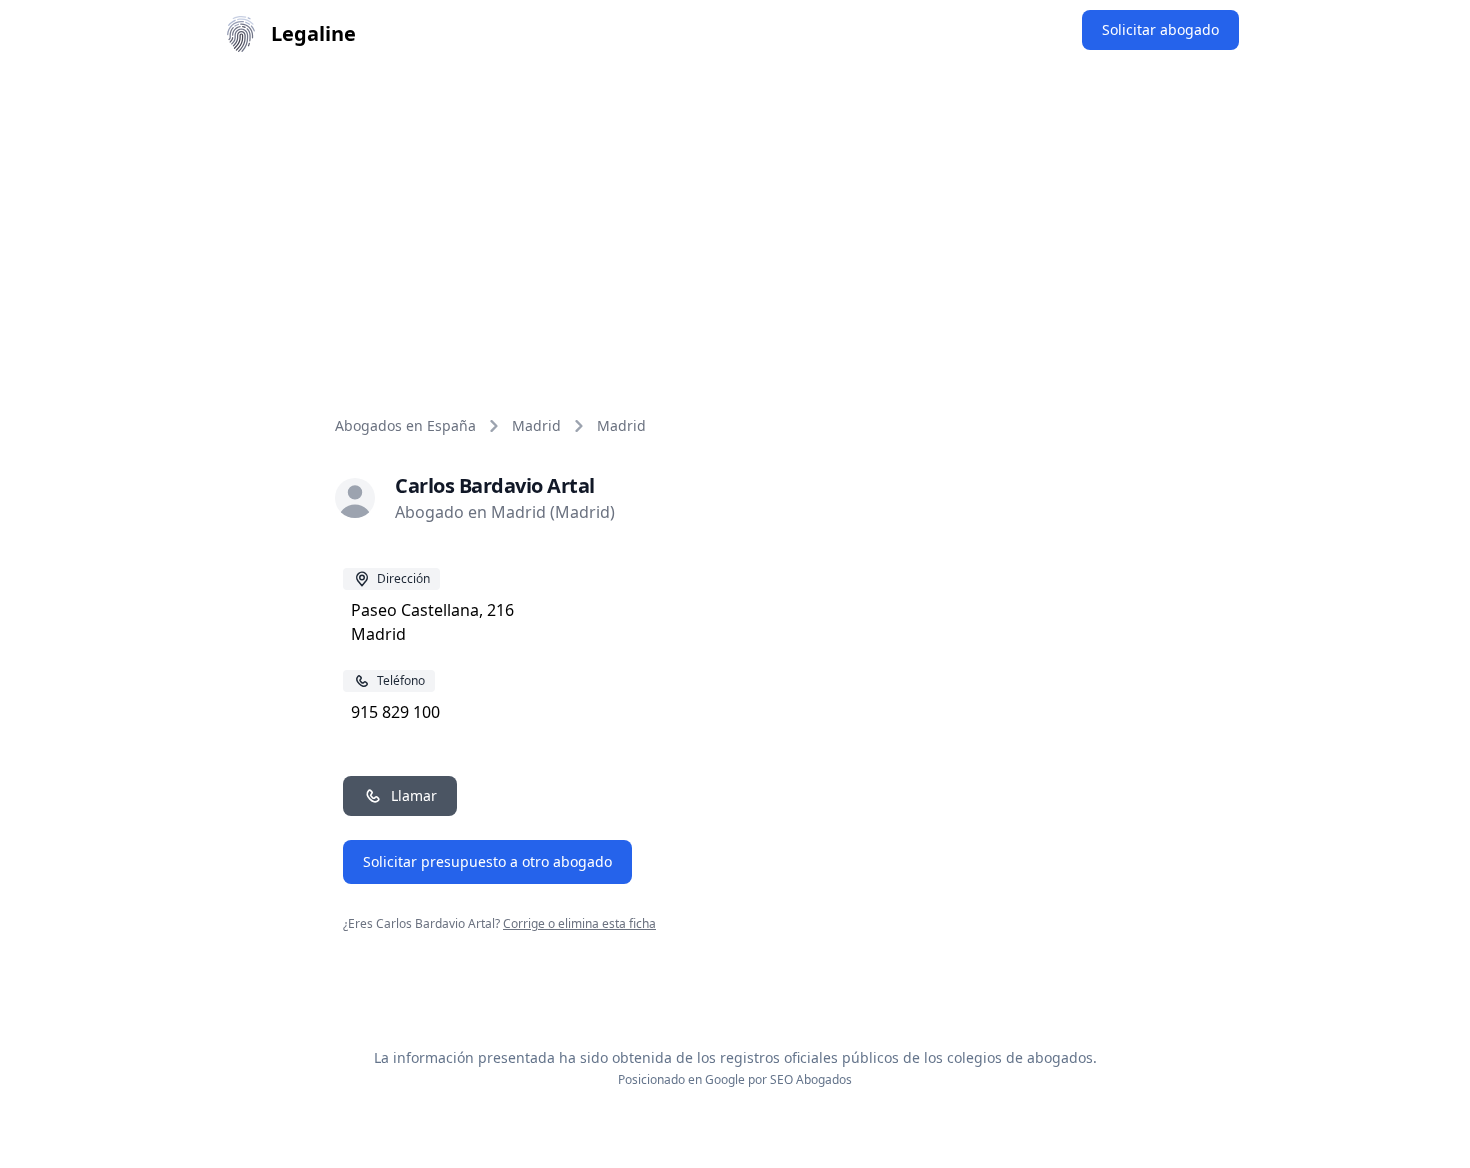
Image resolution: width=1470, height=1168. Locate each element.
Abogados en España (405, 425)
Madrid (536, 425)
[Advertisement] (735, 218)
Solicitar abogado (1160, 29)
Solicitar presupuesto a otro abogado (487, 861)
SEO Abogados (811, 1079)
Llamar (414, 795)
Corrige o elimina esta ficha (579, 923)
